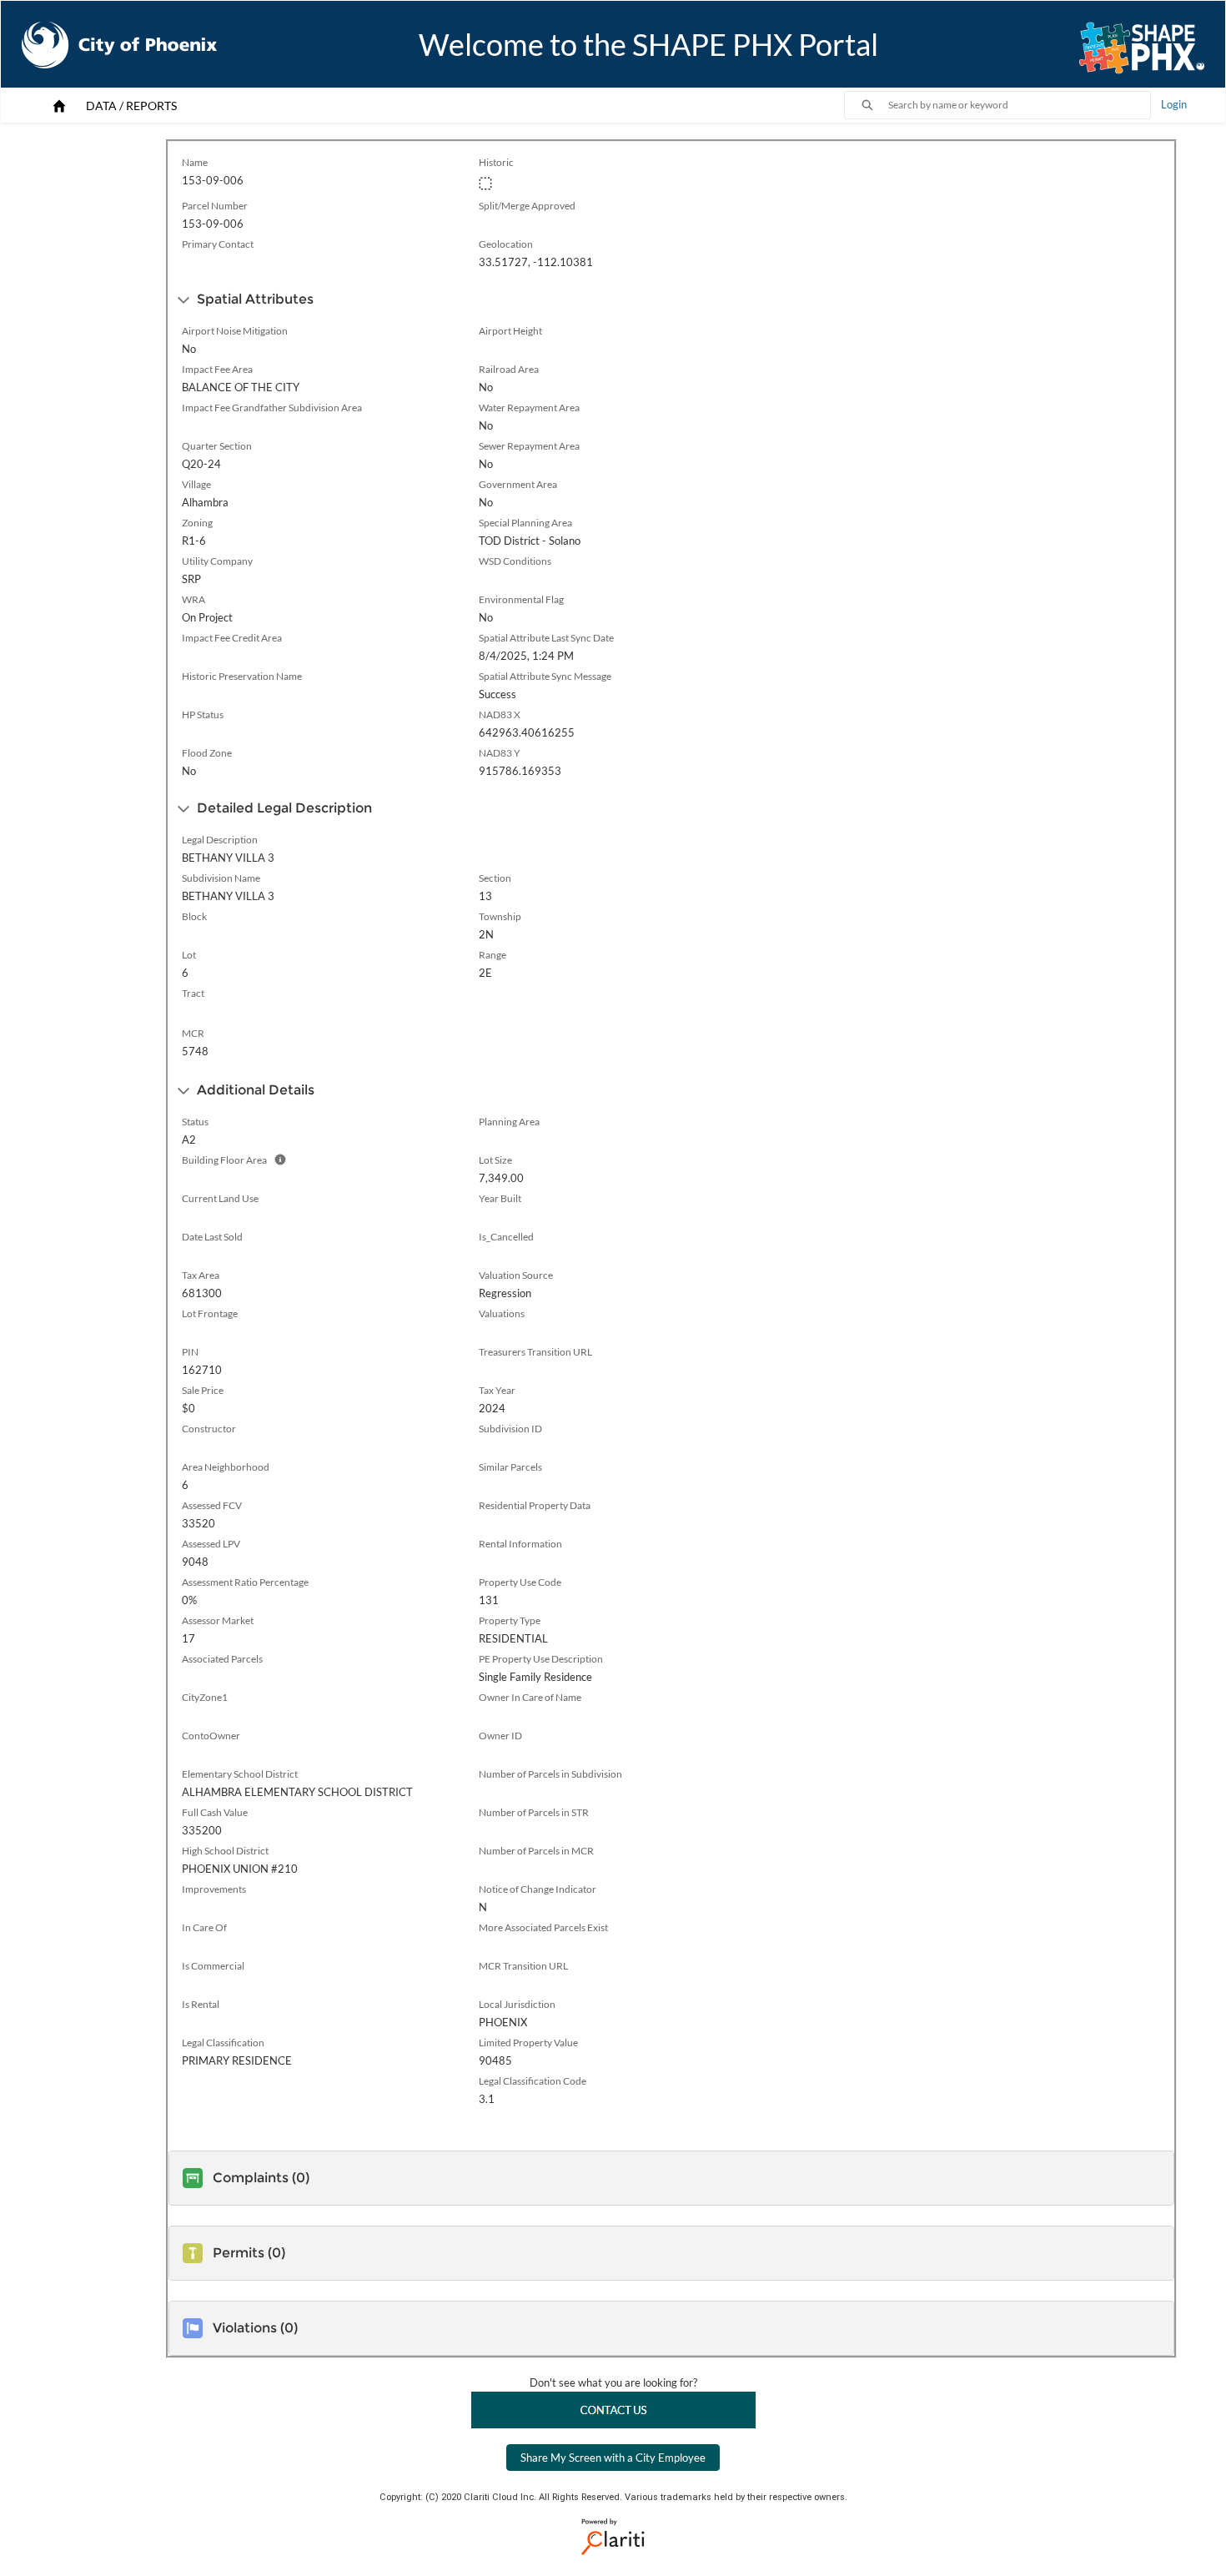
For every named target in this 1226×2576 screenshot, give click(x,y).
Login (1174, 104)
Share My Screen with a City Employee (613, 2458)
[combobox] (1019, 105)
